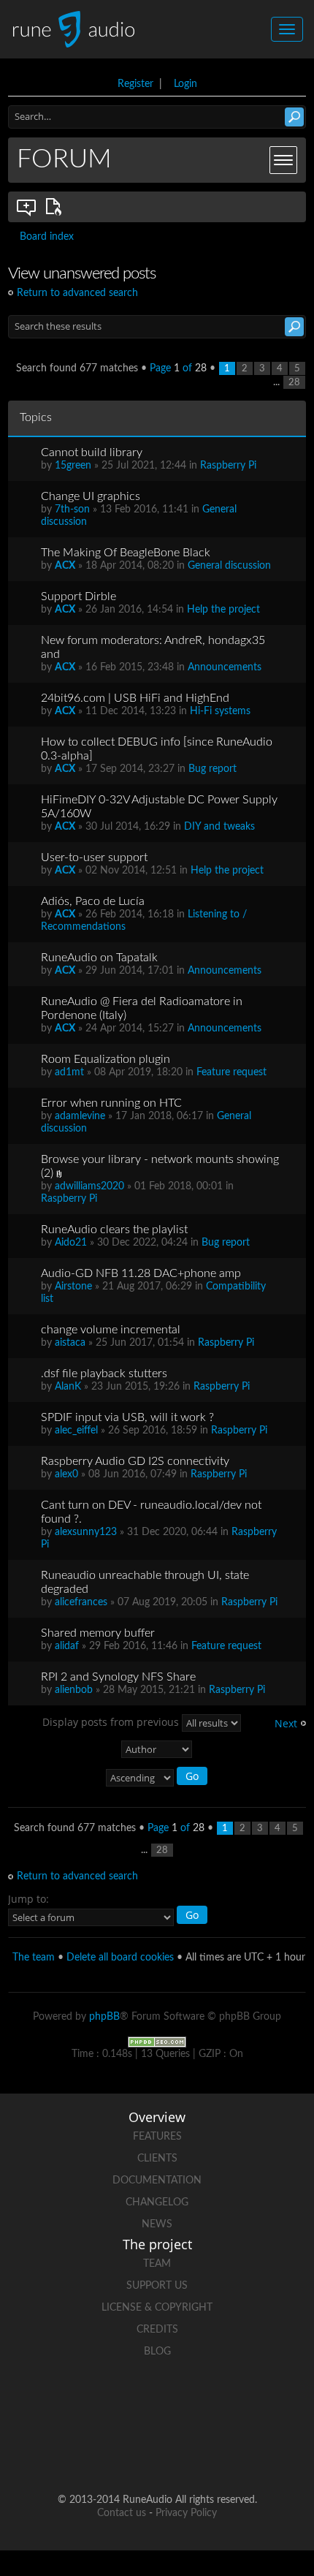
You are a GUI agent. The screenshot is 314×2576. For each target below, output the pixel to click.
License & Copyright (157, 2308)
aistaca (70, 1343)
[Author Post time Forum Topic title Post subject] (157, 1749)
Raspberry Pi (228, 466)
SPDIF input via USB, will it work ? (127, 1417)
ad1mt (69, 1072)
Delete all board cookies (120, 1958)
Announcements (225, 667)
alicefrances (81, 1602)
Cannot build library (92, 452)
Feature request (231, 1072)
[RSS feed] (129, 2453)
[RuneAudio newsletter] (185, 2453)
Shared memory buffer (98, 1633)
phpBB (104, 2017)
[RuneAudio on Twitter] (157, 2402)
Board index (47, 237)
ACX (65, 566)
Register (135, 84)
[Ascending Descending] (157, 1778)
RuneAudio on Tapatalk (99, 958)
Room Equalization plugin (106, 1059)
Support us (157, 2286)
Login (185, 84)
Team (157, 2264)
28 (294, 382)
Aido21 (71, 1243)
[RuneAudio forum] (268, 2402)
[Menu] (283, 160)
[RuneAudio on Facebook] (102, 2402)
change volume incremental (111, 1330)
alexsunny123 (86, 1532)
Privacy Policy (186, 2513)
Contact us (122, 2513)
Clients (157, 2159)
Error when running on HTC (111, 1103)
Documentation (157, 2181)
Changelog (157, 2202)
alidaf (67, 1646)
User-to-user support (94, 857)
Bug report (212, 769)
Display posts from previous (112, 1721)
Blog (157, 2352)
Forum (64, 159)
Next (286, 1723)
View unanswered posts (27, 207)
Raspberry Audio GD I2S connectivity (135, 1461)
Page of (178, 368)
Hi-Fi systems (220, 711)
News (157, 2224)
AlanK (68, 1387)
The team (34, 1958)
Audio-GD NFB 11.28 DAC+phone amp (141, 1273)
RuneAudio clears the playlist (114, 1230)
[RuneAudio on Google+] (212, 2402)
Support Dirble (78, 596)
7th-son (72, 509)
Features (157, 2137)
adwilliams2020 (89, 1186)
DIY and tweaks (219, 827)
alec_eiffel (76, 1431)
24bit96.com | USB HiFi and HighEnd (135, 698)
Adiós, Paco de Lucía (93, 901)
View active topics (56, 207)
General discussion (229, 566)
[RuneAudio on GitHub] (46, 2402)
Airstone (73, 1287)
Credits (157, 2330)
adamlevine (80, 1116)
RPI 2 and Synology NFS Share (118, 1677)
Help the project (223, 610)
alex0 (66, 1474)
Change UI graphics (91, 496)
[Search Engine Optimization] (157, 2042)
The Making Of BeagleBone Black (126, 553)
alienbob (74, 1690)
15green (73, 466)
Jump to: (28, 1899)
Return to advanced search (77, 293)
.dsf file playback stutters (104, 1374)
